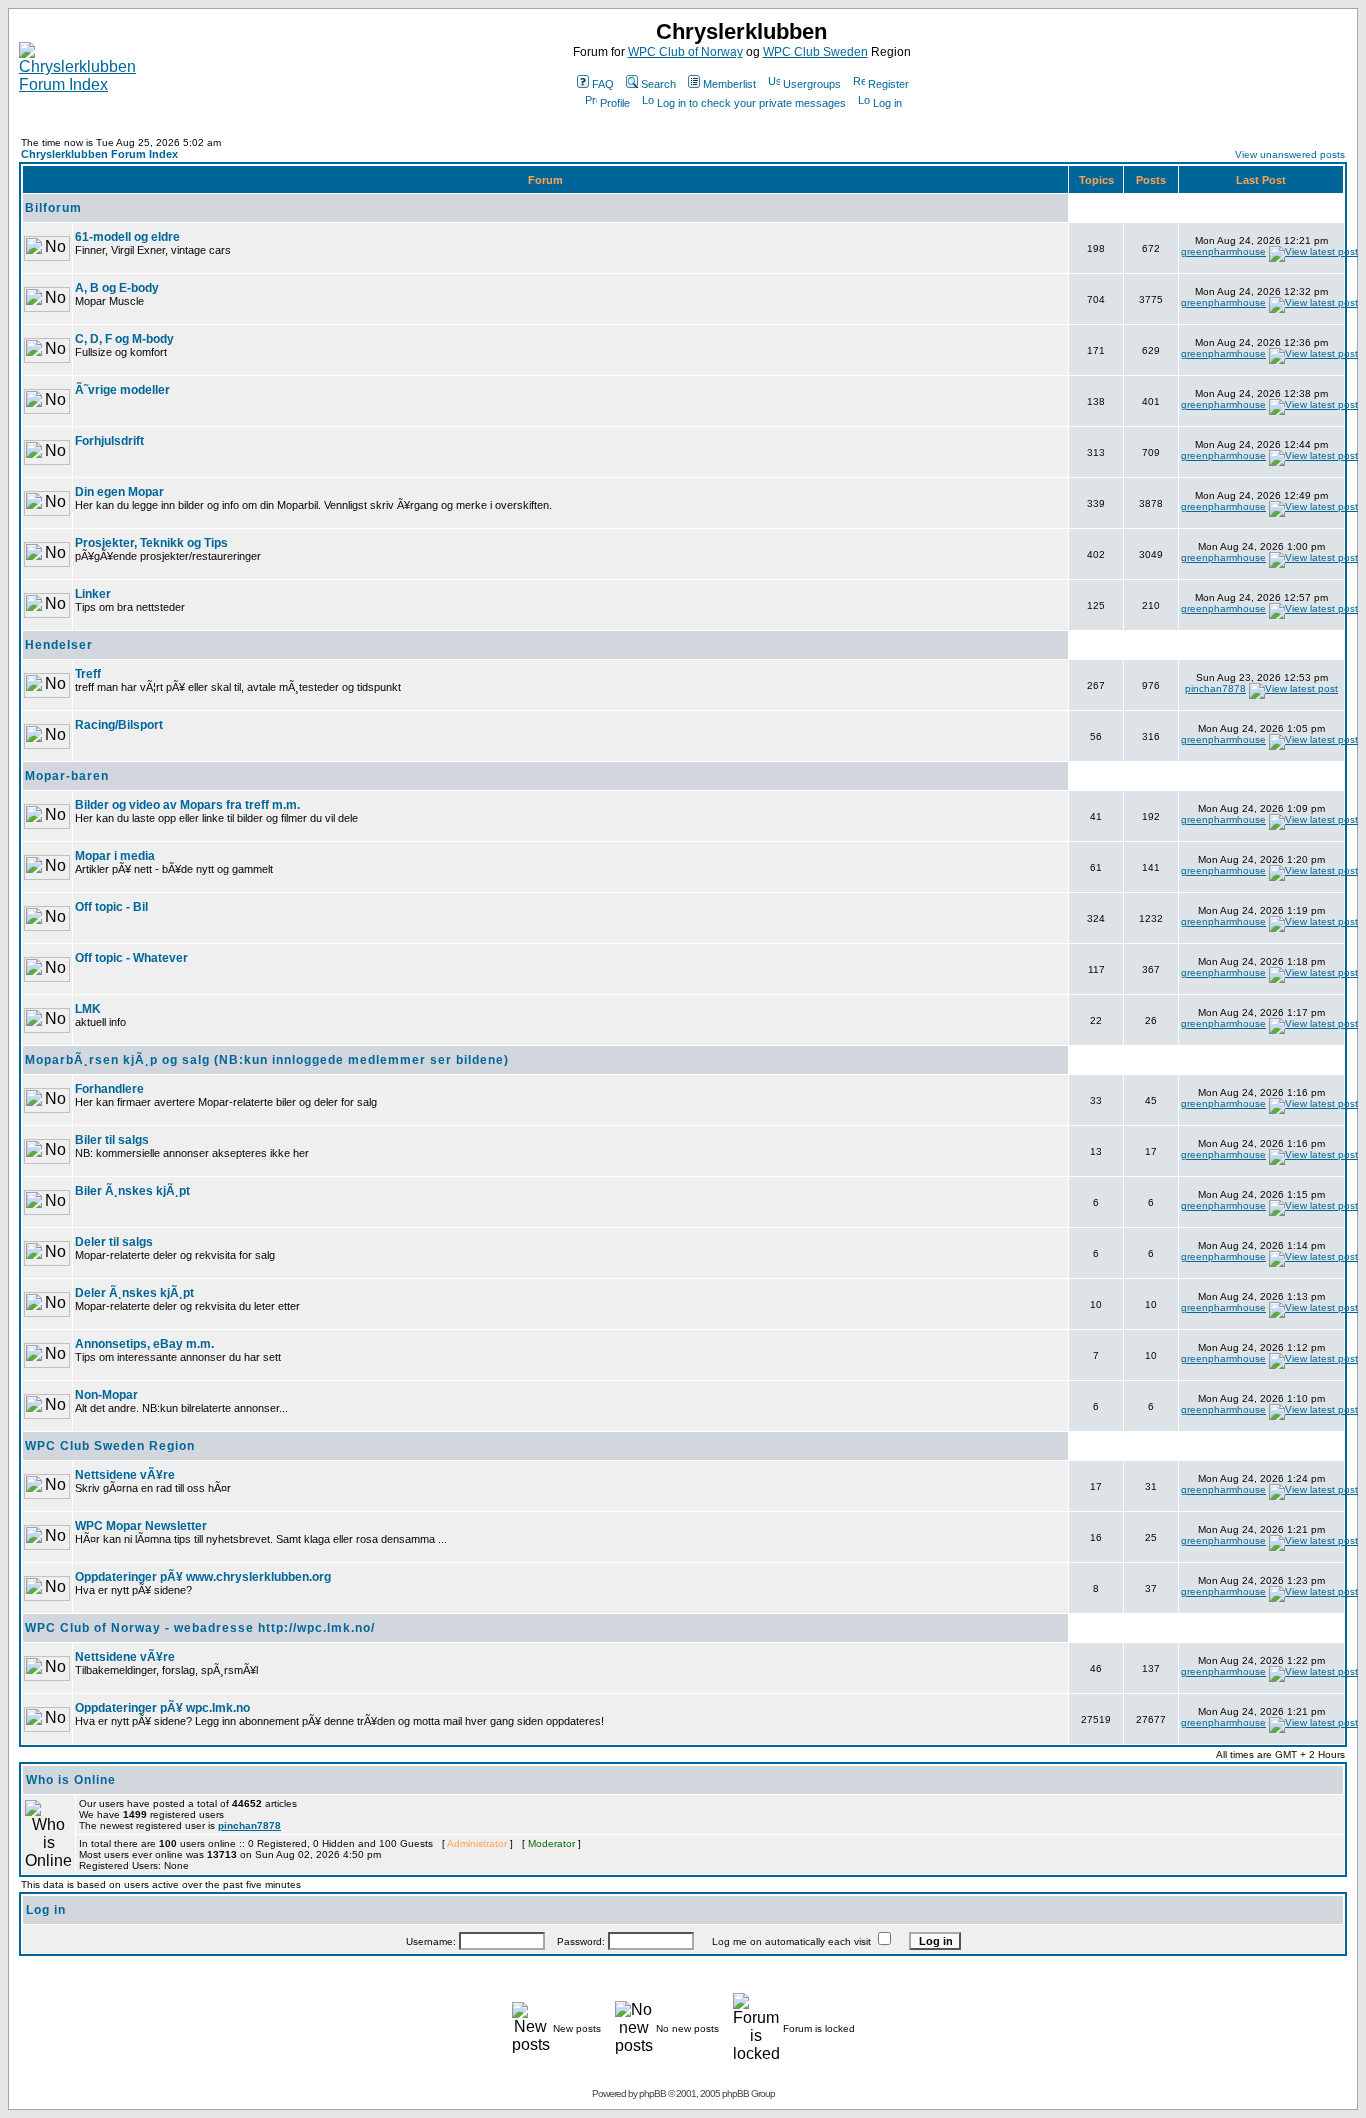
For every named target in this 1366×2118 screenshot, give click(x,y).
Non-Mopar (106, 1395)
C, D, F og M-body (124, 339)
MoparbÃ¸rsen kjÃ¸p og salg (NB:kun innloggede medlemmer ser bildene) (267, 1060)
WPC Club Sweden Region (110, 1446)
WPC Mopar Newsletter (141, 1526)
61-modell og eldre (127, 237)
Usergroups (812, 84)
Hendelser (59, 645)
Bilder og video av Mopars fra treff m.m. (187, 805)
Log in (887, 103)
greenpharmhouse (1223, 251)
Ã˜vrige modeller (122, 390)
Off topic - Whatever (131, 958)
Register (888, 84)
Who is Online (71, 1780)
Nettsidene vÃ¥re (125, 1475)
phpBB (652, 2093)
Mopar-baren (67, 776)
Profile (615, 103)
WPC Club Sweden (815, 52)
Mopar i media (115, 856)
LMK (88, 1009)
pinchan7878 (1215, 688)
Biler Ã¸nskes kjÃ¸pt (132, 1191)
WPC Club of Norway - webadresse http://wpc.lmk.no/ (200, 1628)
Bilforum (53, 208)
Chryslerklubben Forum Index (99, 154)
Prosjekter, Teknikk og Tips (151, 543)
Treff (88, 674)
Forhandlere (109, 1089)
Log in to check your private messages (751, 103)
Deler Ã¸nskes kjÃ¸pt (134, 1293)
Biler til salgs (112, 1140)
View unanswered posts (1290, 154)
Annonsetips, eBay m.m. (144, 1344)
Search (658, 84)
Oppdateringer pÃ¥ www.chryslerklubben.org (203, 1577)
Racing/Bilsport (119, 725)
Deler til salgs (114, 1242)
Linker (93, 594)
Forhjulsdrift (109, 441)
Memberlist (729, 84)
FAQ (603, 84)
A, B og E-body (117, 288)
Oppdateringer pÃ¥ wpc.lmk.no (162, 1708)
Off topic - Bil (111, 907)
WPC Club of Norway (685, 52)
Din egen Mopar (119, 492)
